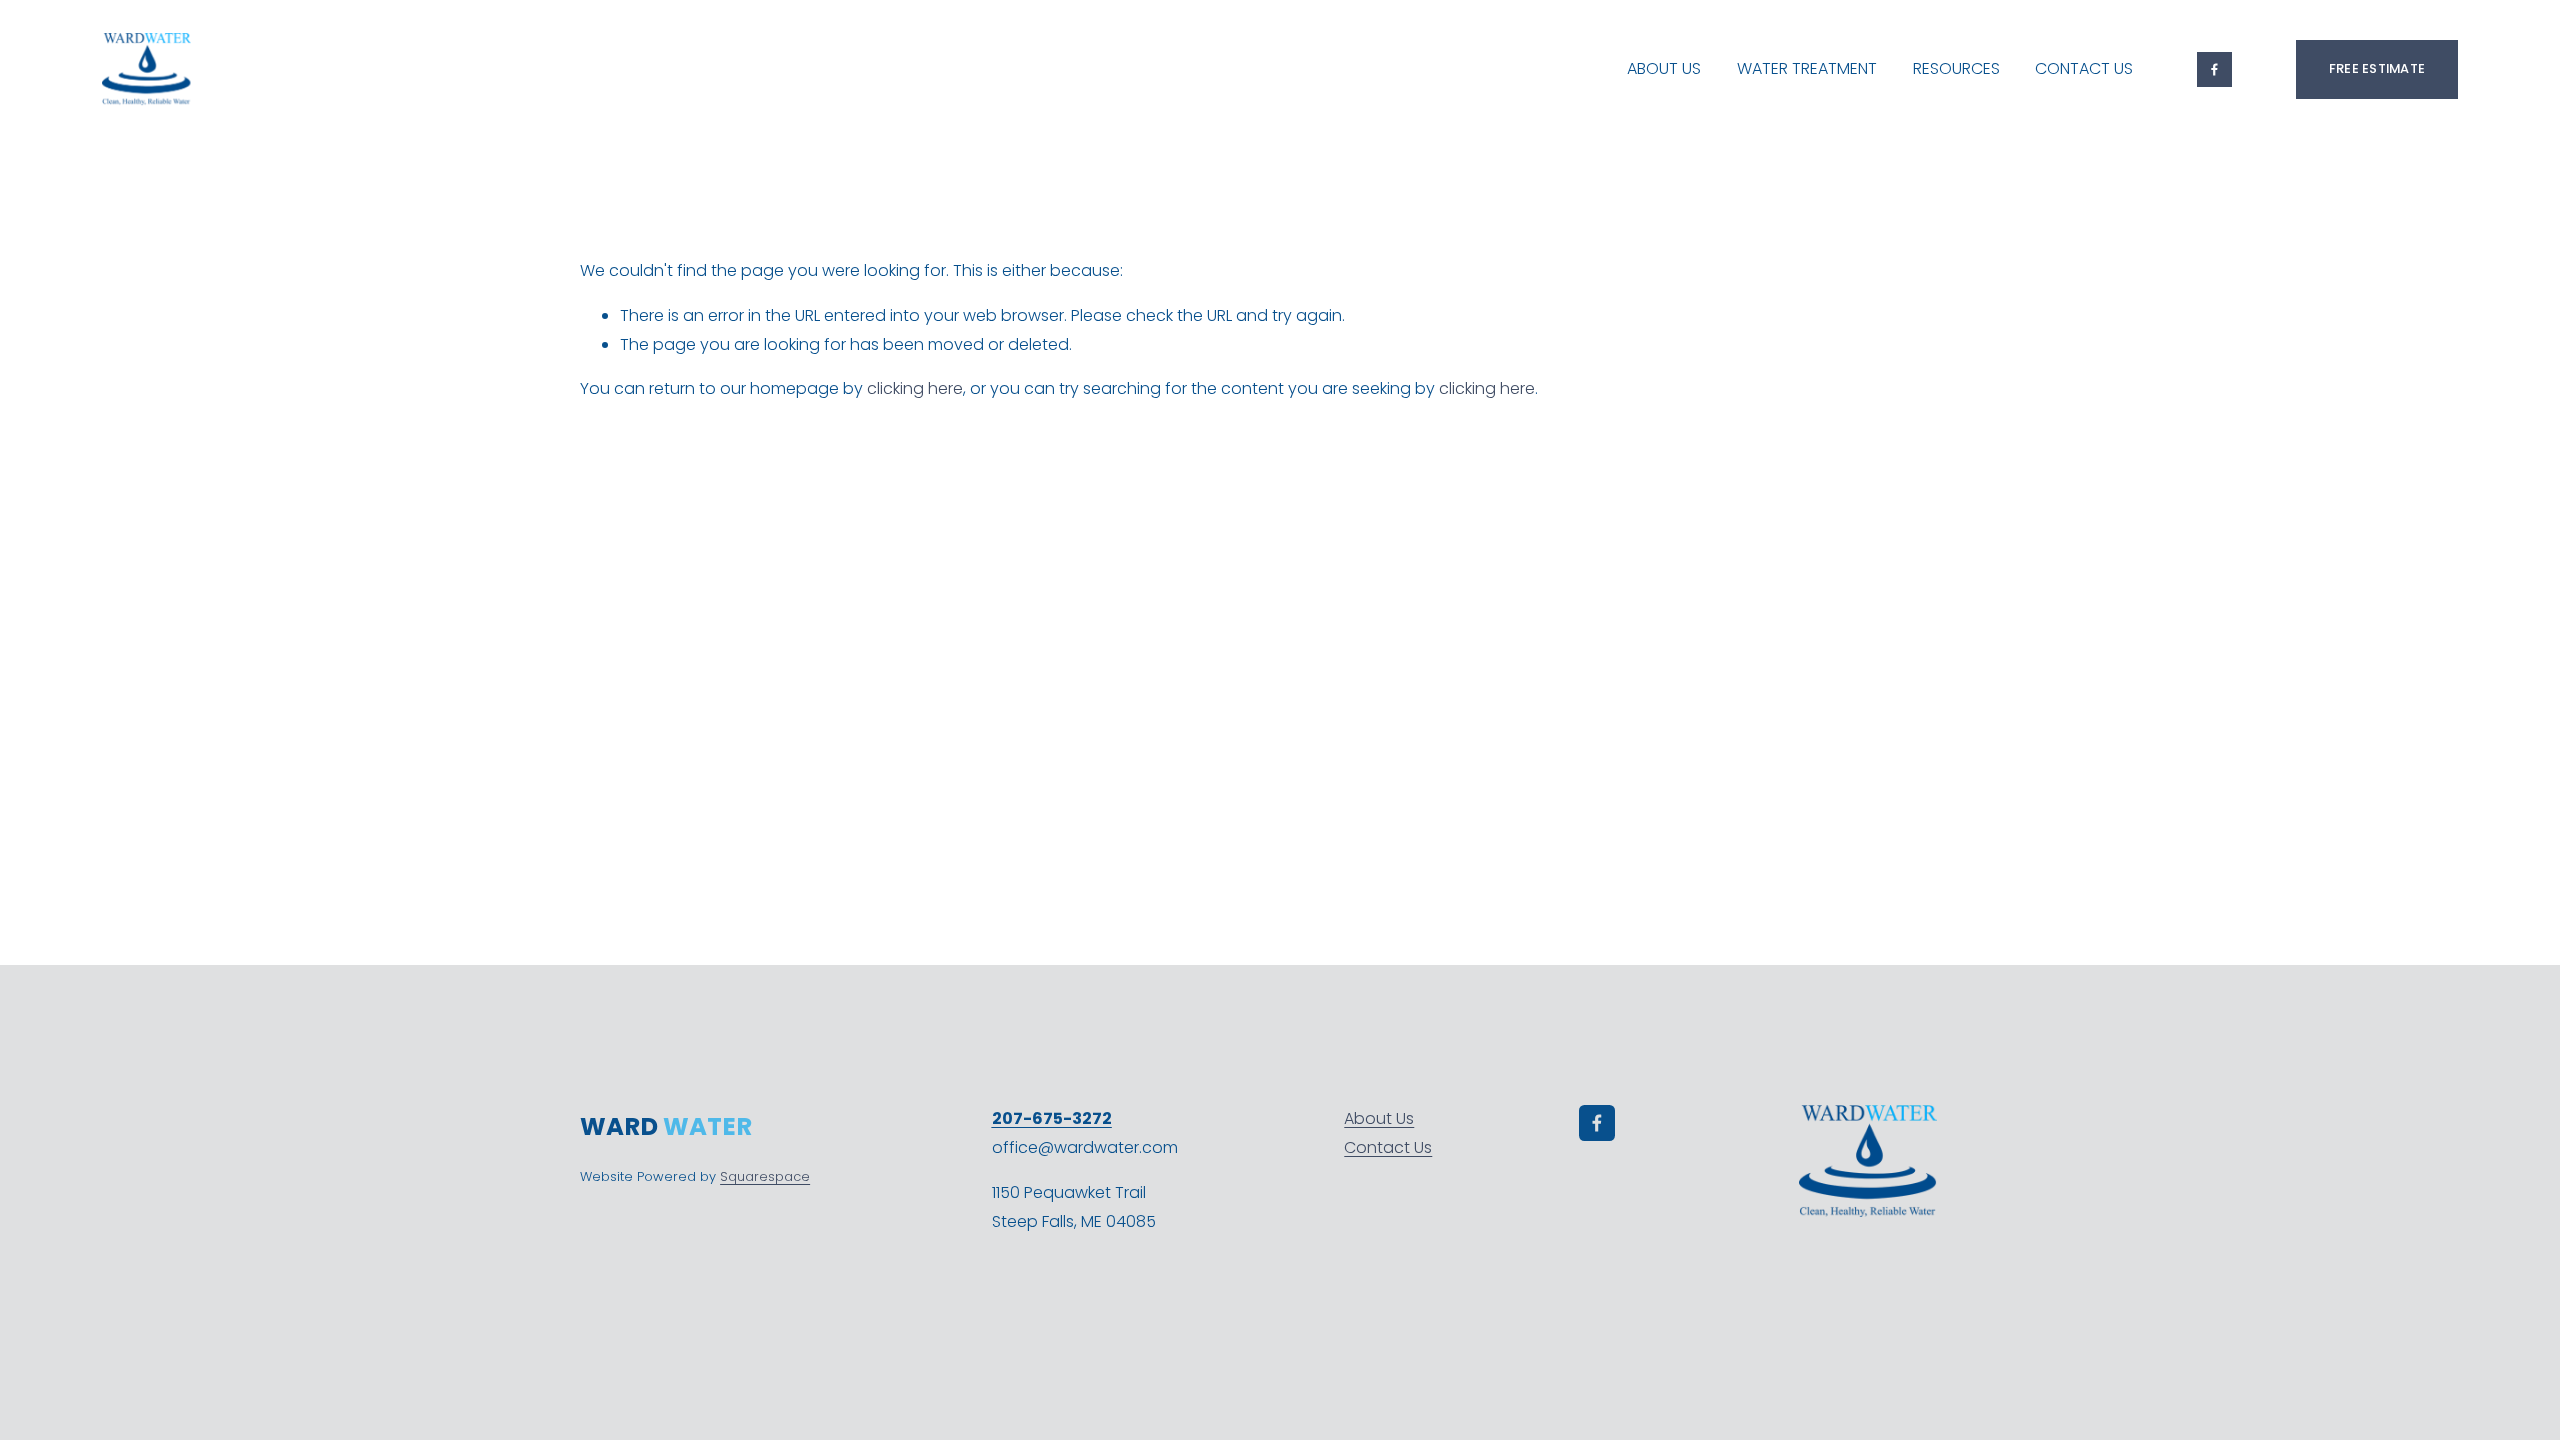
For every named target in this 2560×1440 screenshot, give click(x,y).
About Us (1379, 1118)
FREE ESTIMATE (2377, 68)
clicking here (915, 388)
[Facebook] (2214, 69)
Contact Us (1388, 1147)
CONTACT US (2084, 68)
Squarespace (765, 1176)
